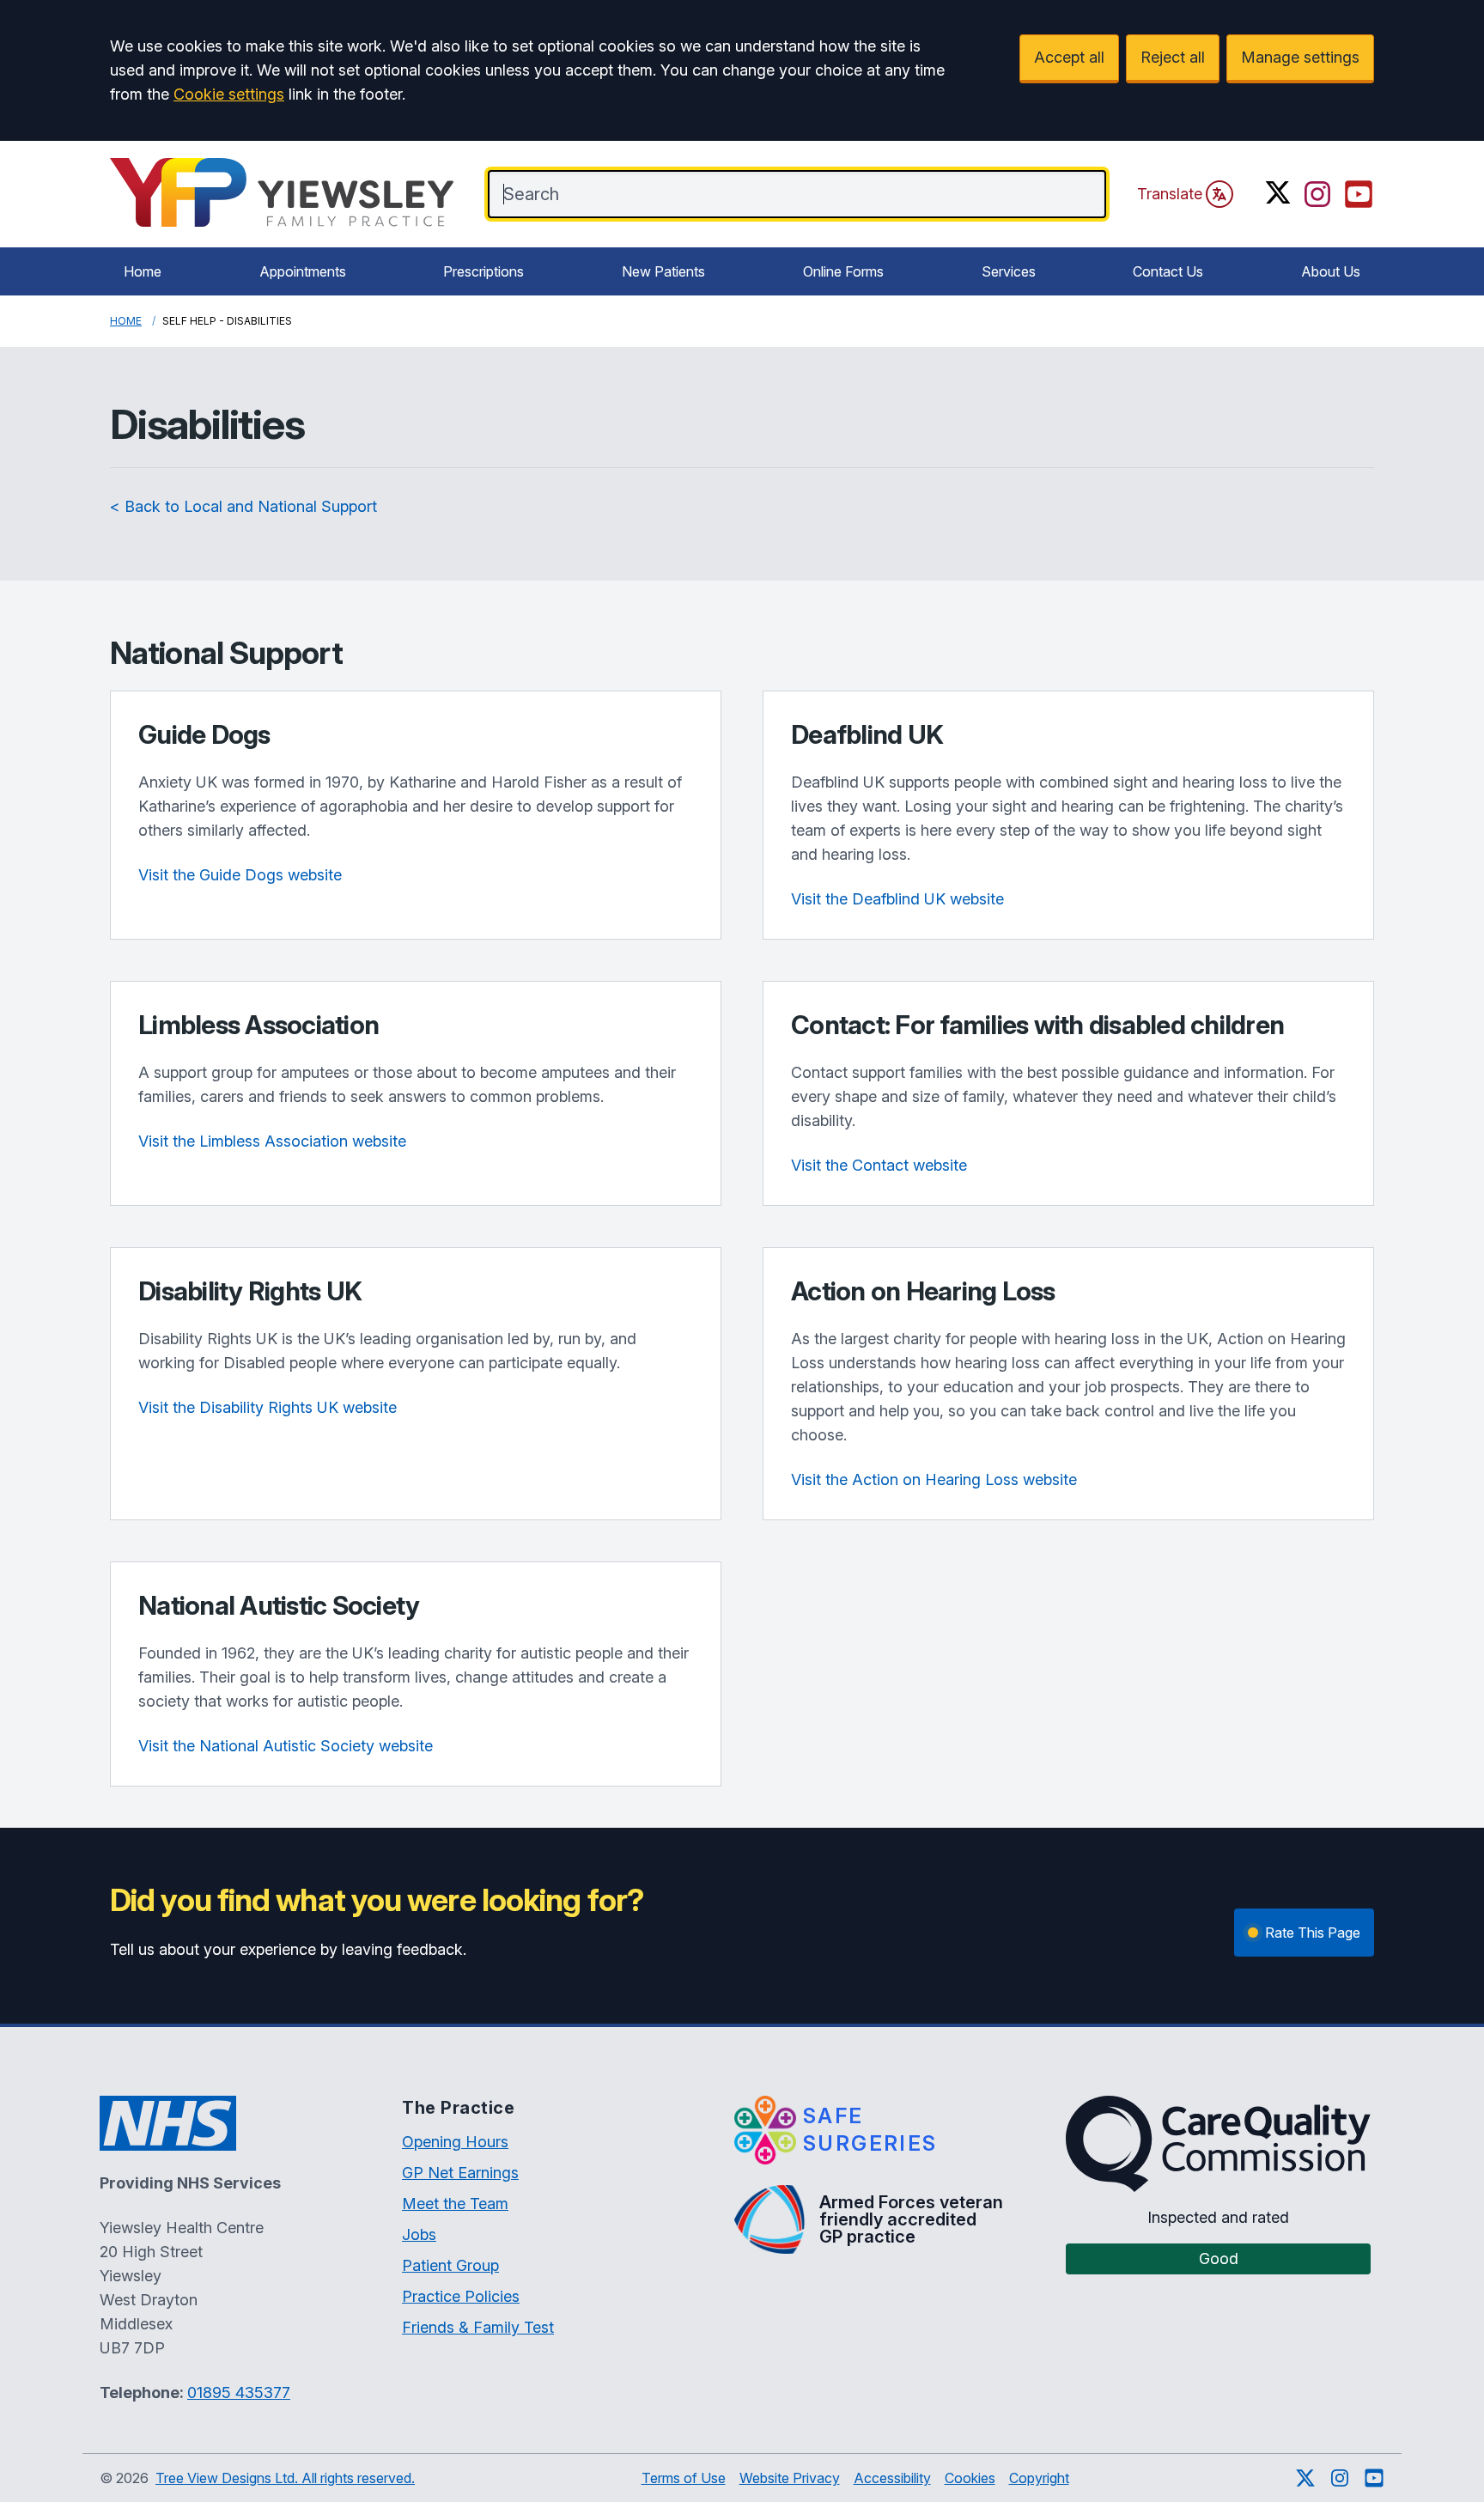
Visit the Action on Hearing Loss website (934, 1479)
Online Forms (843, 271)
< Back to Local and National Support (243, 506)
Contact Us (1168, 271)
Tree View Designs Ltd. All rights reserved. (285, 2478)
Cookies (970, 2478)
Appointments (303, 271)
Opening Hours (455, 2142)
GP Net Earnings (460, 2173)
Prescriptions (484, 271)
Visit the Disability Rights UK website (268, 1407)
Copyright (1039, 2478)
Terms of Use (684, 2478)
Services (1009, 271)
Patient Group (450, 2265)
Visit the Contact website (879, 1165)
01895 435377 (239, 2392)
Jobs (419, 2234)
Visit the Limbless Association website (272, 1141)
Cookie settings (229, 94)
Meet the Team (455, 2204)
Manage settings (1300, 57)
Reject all (1173, 57)
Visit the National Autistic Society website (286, 1746)
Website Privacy (790, 2478)
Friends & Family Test (478, 2327)
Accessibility (892, 2478)
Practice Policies (461, 2296)
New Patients (663, 271)
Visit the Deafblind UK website (897, 899)
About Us (1331, 271)
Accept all (1069, 57)
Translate (1170, 194)
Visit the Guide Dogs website (240, 875)
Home (143, 271)
